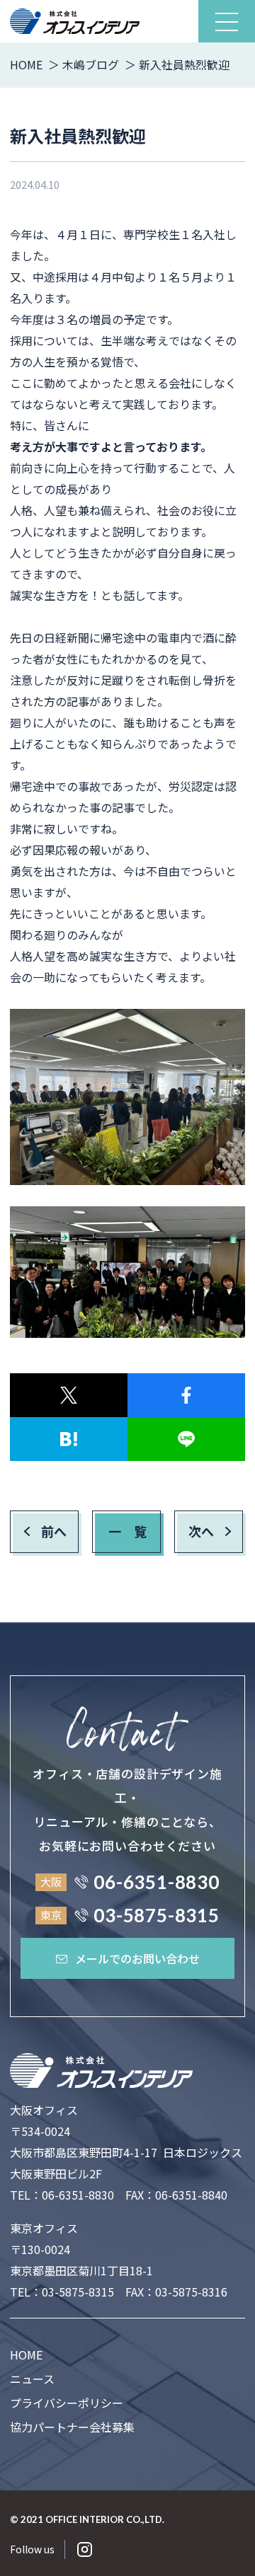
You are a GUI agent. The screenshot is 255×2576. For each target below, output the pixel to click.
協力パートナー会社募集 (72, 2427)
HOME (26, 2355)
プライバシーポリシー (67, 2403)
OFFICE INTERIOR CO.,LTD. (105, 2519)
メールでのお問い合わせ (137, 1958)
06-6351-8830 (78, 2195)
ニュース (32, 2379)
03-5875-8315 (78, 2292)
